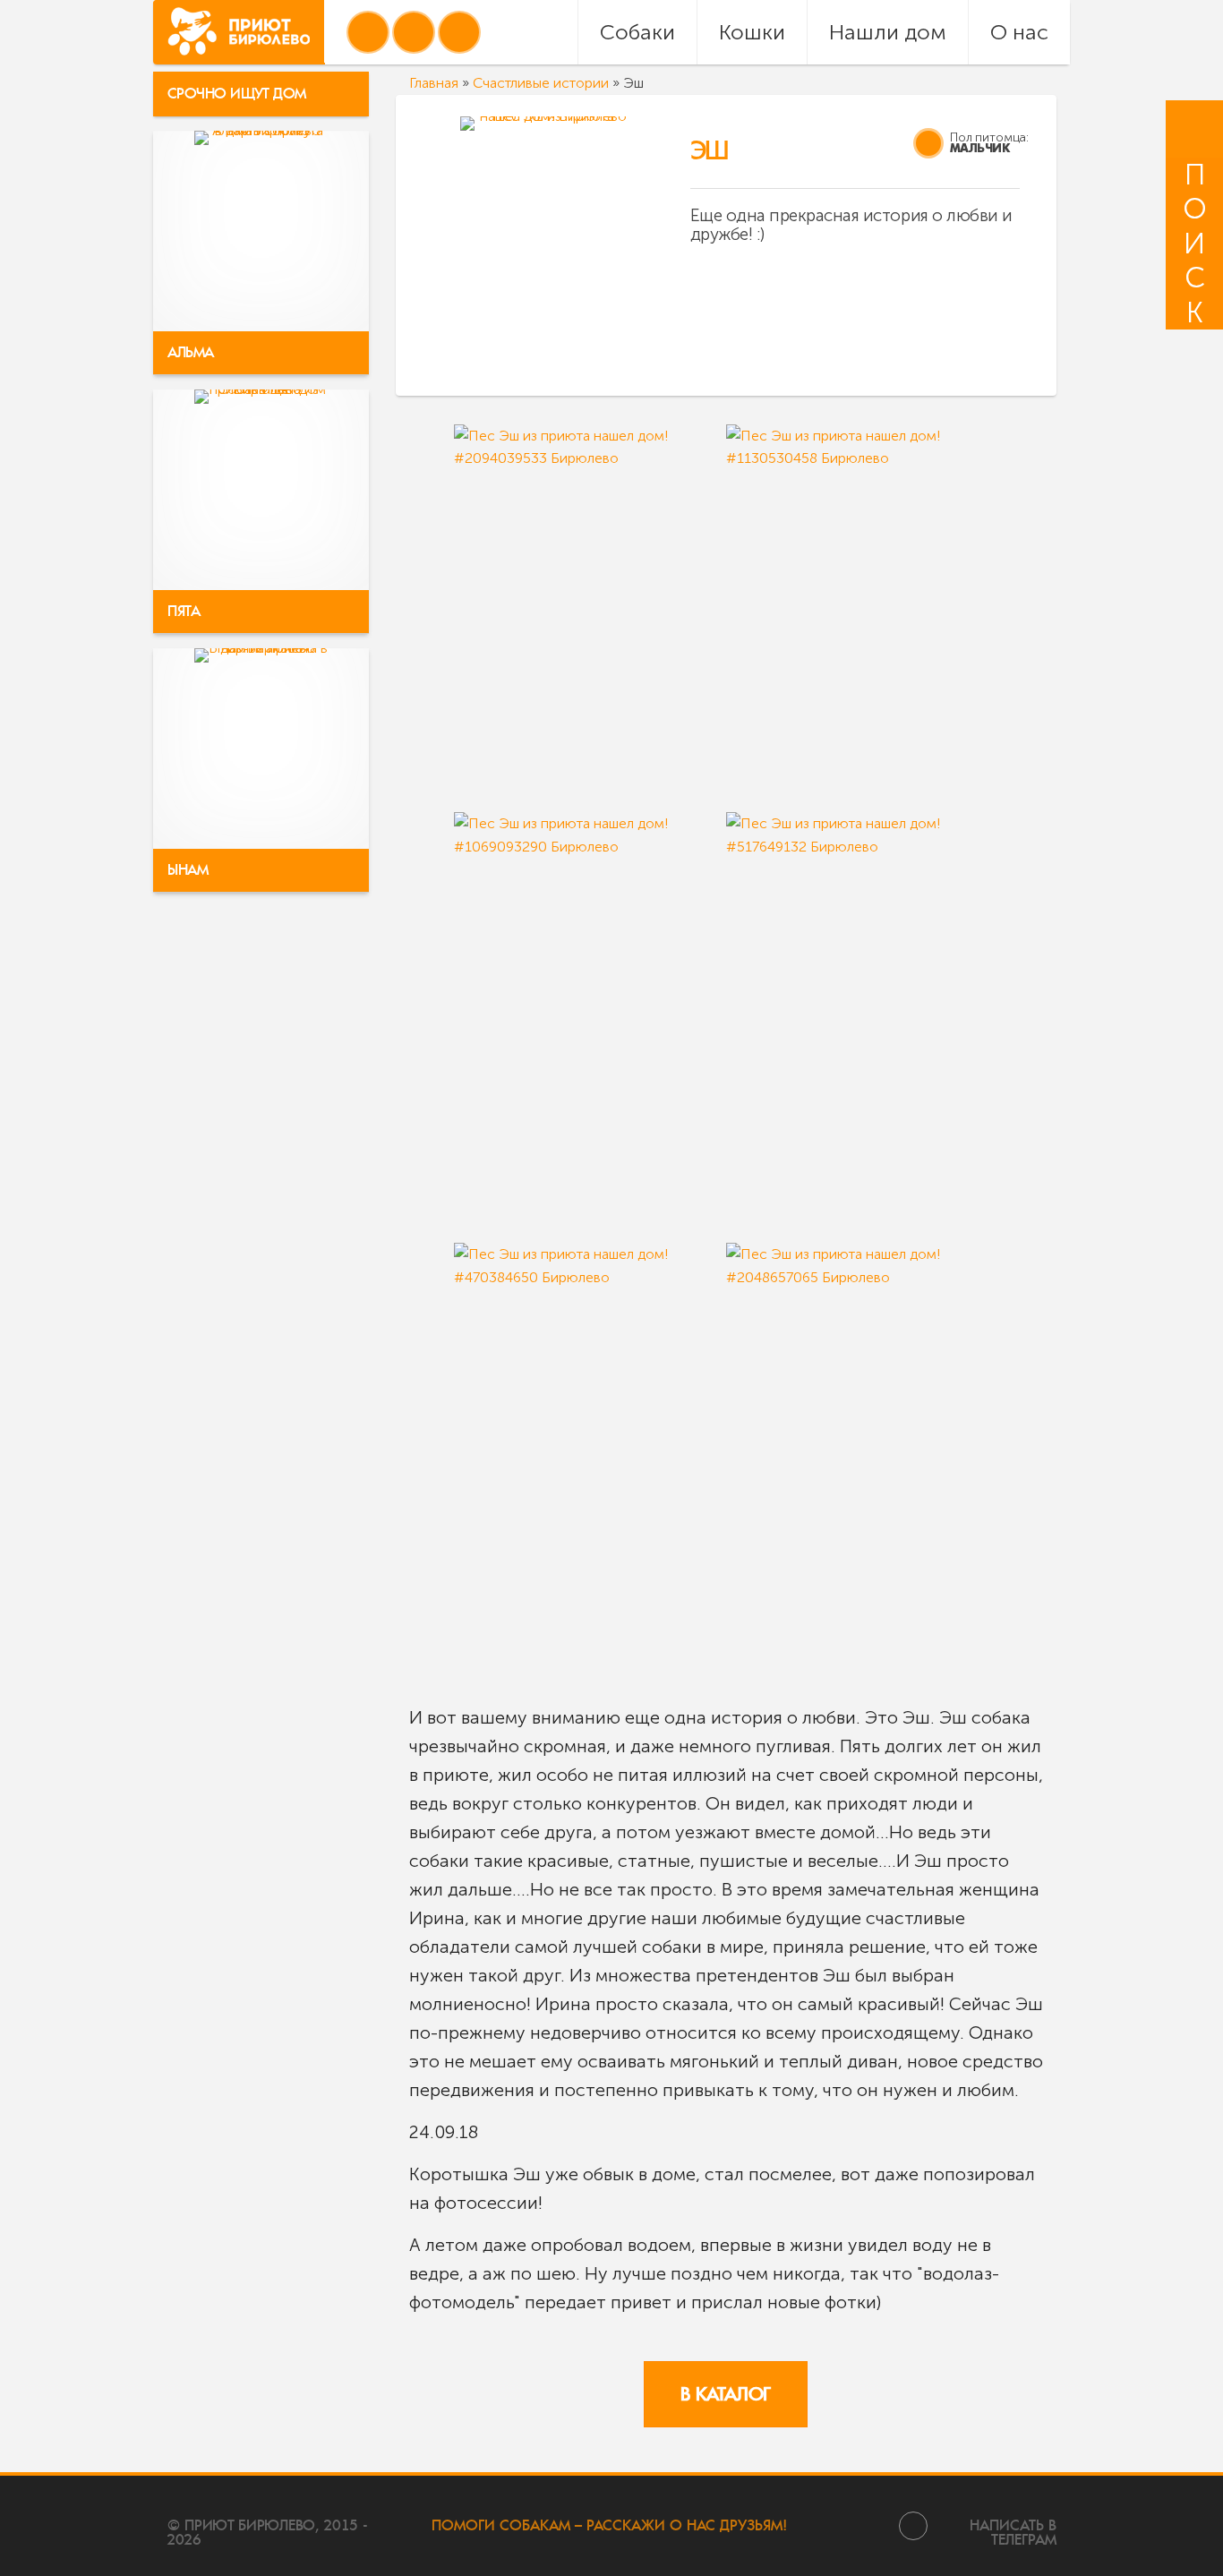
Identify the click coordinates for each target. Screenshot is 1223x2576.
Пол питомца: (989, 137)
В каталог (726, 2394)
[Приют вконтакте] (368, 32)
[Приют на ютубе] (414, 32)
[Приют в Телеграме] (459, 32)
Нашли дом (888, 32)
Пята (184, 611)
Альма (191, 352)
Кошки (752, 32)
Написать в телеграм (1013, 2532)
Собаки (637, 32)
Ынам (188, 870)
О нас (1019, 32)
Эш (709, 151)
